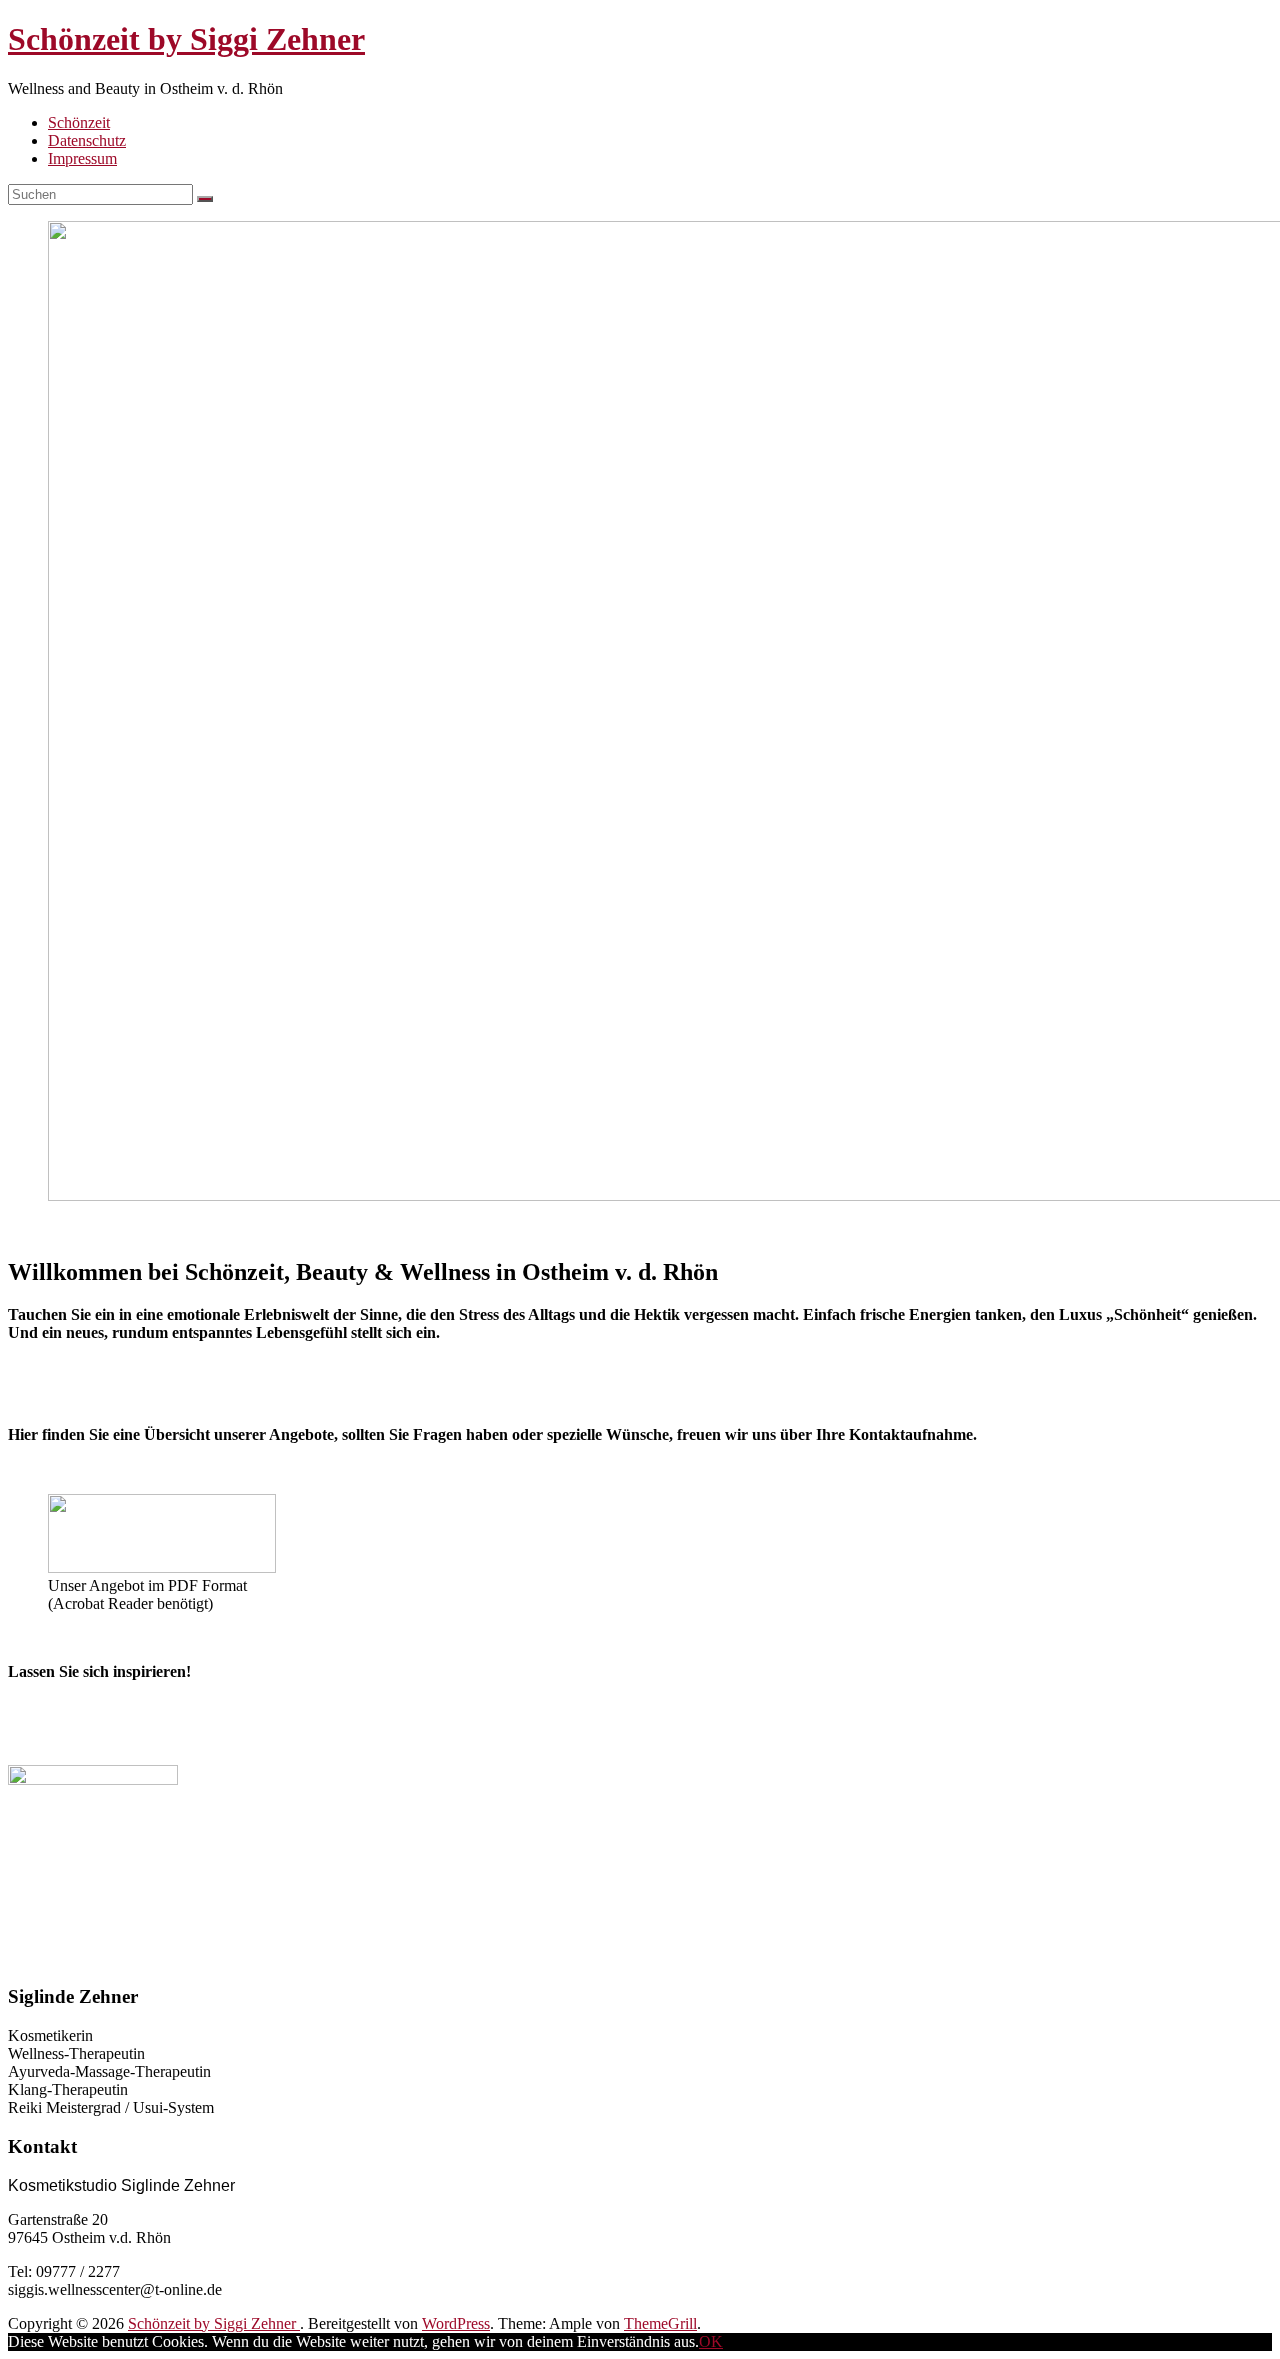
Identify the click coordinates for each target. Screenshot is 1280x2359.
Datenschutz (87, 140)
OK (711, 2341)
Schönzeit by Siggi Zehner (186, 39)
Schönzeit (79, 122)
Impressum (82, 158)
